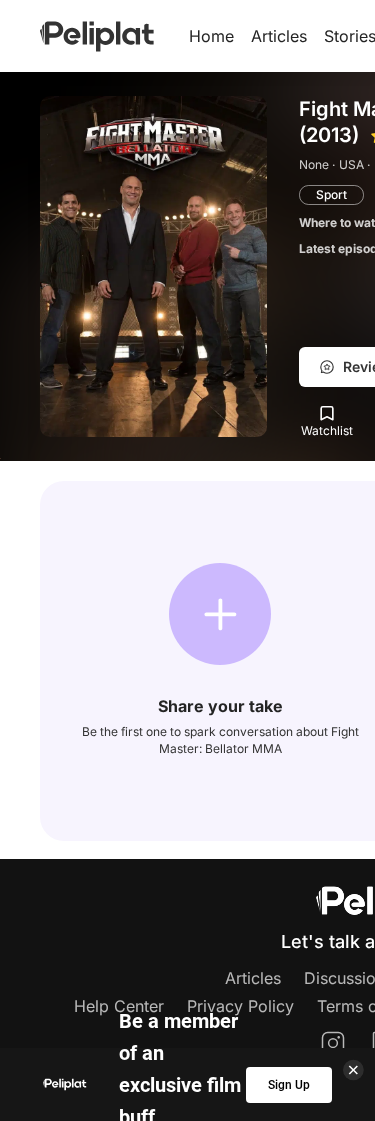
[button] (220, 614)
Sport (331, 194)
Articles (279, 36)
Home (211, 36)
